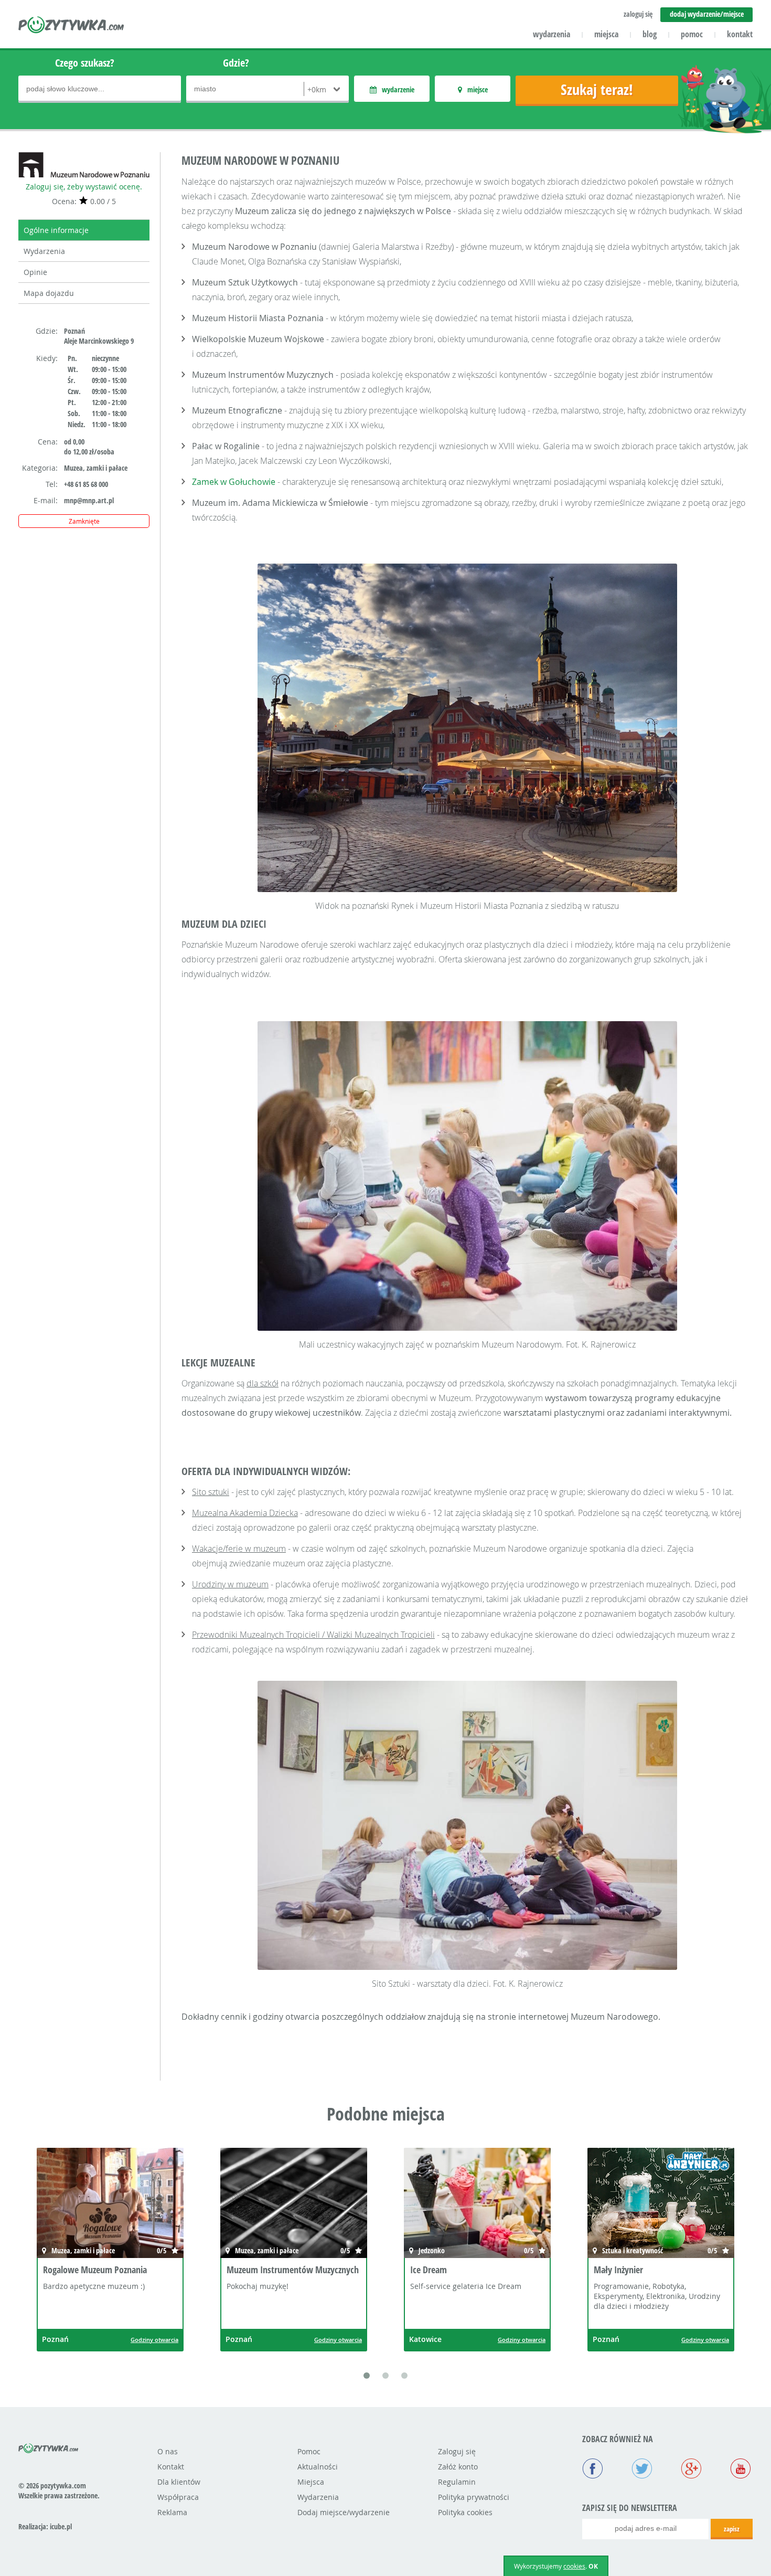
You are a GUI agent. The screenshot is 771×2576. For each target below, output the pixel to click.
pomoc (692, 34)
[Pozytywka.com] (49, 2446)
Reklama (172, 2512)
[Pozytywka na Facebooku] (593, 2469)
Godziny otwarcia (154, 2340)
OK (593, 2566)
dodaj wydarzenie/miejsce (707, 14)
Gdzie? (236, 63)
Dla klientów (179, 2482)
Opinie (35, 272)
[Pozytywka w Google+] (691, 2469)
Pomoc (309, 2451)
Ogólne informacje (56, 230)
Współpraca (178, 2497)
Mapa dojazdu (49, 293)
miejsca (606, 34)
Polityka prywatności (474, 2497)
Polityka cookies (465, 2512)
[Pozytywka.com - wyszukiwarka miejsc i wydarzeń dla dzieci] (72, 26)
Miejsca (311, 2482)
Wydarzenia (44, 251)
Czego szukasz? (85, 63)
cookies (574, 2566)
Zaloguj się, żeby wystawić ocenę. (84, 187)
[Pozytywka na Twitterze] (642, 2469)
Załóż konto (458, 2467)
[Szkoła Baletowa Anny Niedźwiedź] (661, 2204)
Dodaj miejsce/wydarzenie (344, 2512)
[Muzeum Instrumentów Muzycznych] (110, 2204)
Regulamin (457, 2482)
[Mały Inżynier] (477, 2204)
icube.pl (61, 2526)
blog (650, 34)
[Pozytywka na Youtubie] (741, 2469)
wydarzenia (552, 34)
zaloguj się (638, 14)
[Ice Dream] (294, 2204)
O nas (168, 2451)
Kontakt (171, 2467)
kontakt (740, 34)
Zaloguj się (457, 2451)
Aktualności (318, 2467)
